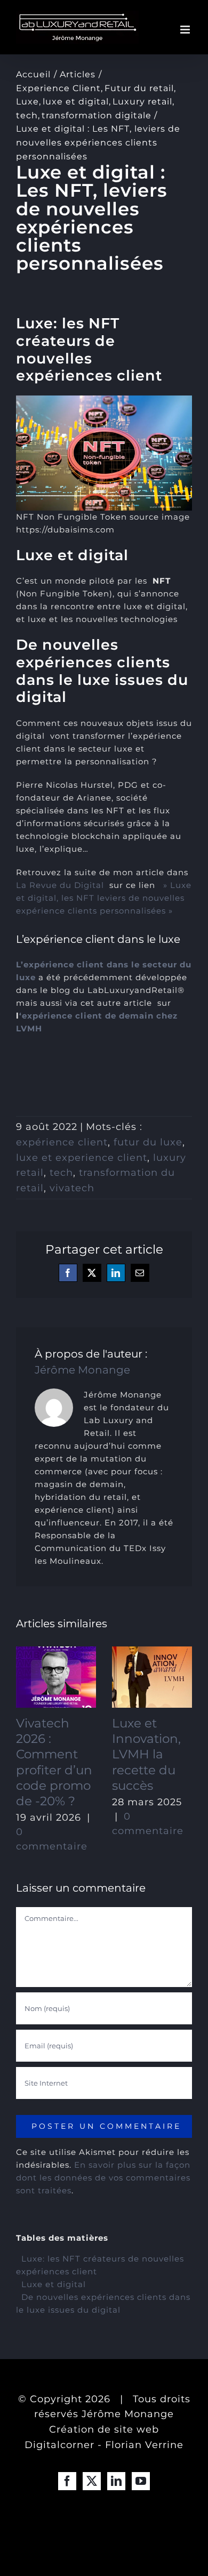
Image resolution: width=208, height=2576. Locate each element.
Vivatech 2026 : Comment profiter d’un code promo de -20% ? (54, 1762)
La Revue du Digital (60, 885)
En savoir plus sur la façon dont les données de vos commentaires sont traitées (103, 2178)
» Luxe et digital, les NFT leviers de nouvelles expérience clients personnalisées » (104, 898)
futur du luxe (148, 1142)
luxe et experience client (82, 1158)
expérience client (62, 1142)
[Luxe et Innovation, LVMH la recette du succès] (152, 1677)
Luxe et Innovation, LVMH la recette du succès (146, 1754)
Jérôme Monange (82, 1370)
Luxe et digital (54, 2284)
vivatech (72, 1188)
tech (61, 1173)
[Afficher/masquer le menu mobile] (186, 30)
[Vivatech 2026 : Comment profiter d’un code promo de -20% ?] (56, 1677)
